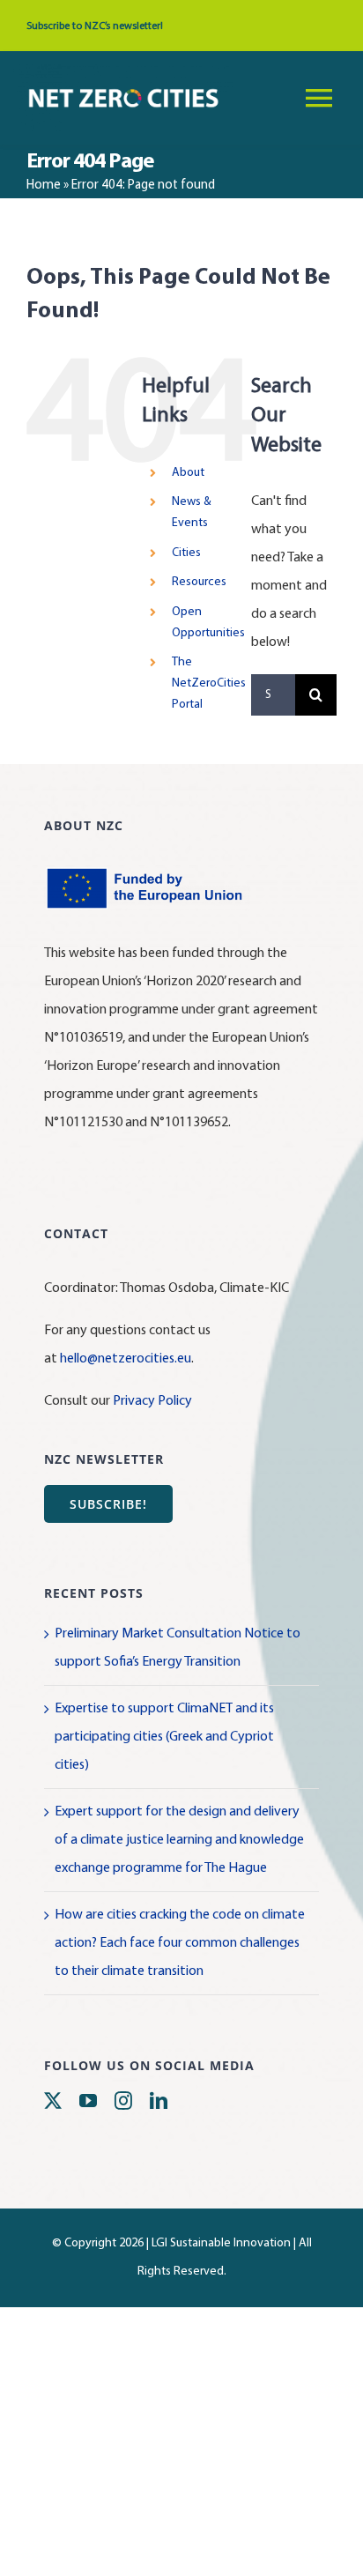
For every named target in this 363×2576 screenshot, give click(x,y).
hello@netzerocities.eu (126, 1359)
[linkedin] (159, 2101)
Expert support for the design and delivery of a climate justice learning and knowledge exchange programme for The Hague (179, 1840)
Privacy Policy (152, 1401)
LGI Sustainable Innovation (221, 2243)
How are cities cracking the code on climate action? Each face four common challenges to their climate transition (180, 1943)
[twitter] (53, 2101)
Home (44, 186)
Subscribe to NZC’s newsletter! (95, 26)
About (188, 473)
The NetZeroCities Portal (209, 683)
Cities (186, 553)
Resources (199, 582)
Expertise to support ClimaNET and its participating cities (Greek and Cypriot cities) (164, 1737)
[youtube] (88, 2101)
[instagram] (123, 2101)
